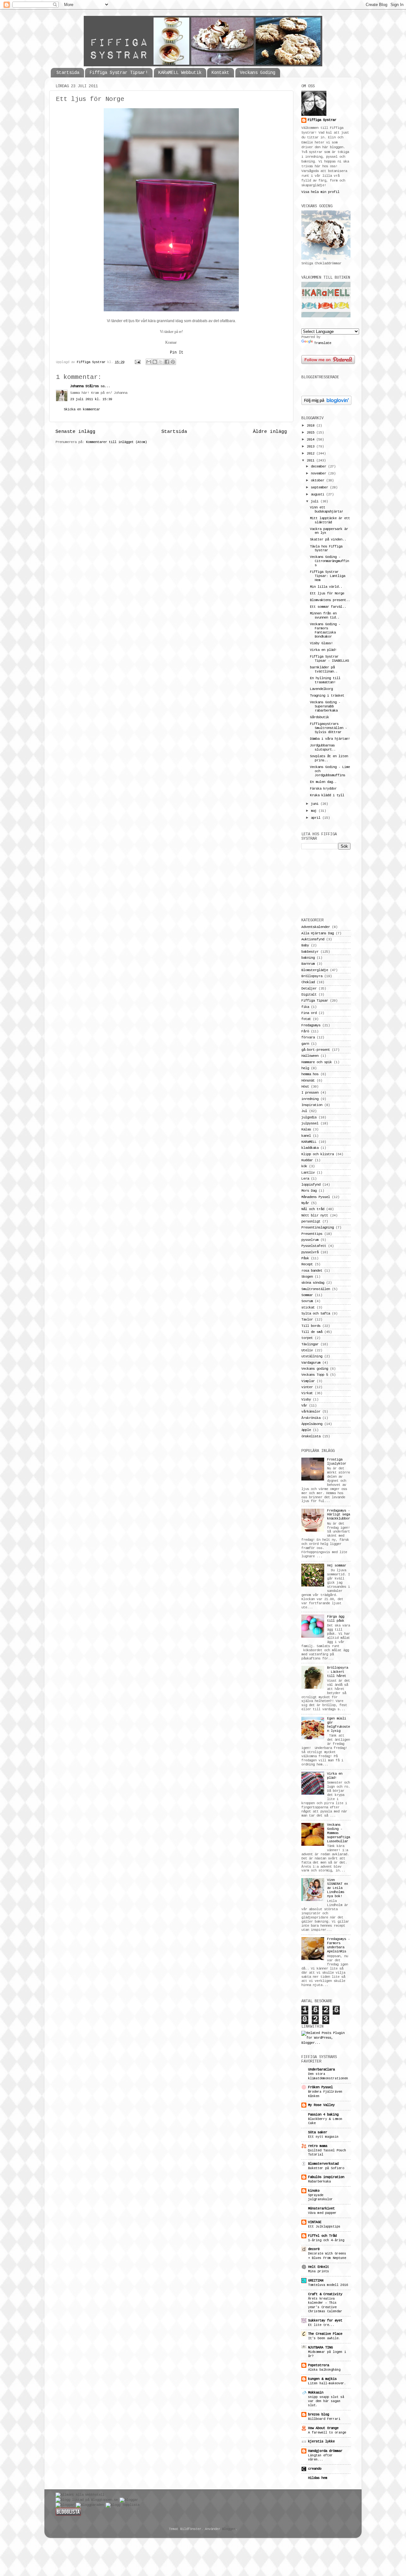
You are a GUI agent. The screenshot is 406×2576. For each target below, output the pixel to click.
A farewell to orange (327, 2433)
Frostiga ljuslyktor (337, 1462)
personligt (311, 1222)
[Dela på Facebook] (167, 362)
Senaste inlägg (75, 432)
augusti (318, 494)
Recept (307, 1264)
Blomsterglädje (315, 970)
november (319, 473)
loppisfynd (311, 1185)
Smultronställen (316, 1289)
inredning (310, 1099)
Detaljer (309, 989)
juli (316, 501)
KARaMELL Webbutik (180, 73)
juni (316, 804)
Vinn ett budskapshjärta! (327, 510)
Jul (304, 1111)
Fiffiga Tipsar (315, 1001)
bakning (308, 958)
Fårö (305, 1031)
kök (304, 1166)
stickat (308, 1308)
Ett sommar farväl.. (328, 607)
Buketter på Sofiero (326, 2168)
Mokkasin (316, 2393)
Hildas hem (318, 2478)
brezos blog (318, 2414)
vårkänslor (311, 1412)
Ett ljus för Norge (327, 593)
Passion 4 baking (323, 2115)
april (317, 818)
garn (305, 1044)
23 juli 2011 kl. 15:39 (91, 399)
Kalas (306, 1129)
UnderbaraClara (321, 2069)
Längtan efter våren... (320, 2457)
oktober (318, 480)
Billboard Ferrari (324, 2419)
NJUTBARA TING (320, 2348)
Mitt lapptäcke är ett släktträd (330, 520)
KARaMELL (309, 1142)
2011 (311, 460)
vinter (307, 1387)
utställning (312, 1356)
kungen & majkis (322, 2379)
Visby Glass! (321, 643)
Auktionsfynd (313, 939)
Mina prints (318, 2271)
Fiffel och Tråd (322, 2236)
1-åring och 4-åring (326, 2240)
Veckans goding (315, 1369)
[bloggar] (129, 2500)
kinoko (314, 2191)
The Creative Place (325, 2334)
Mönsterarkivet (321, 2208)
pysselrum (310, 1240)
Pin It (177, 353)
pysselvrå (310, 1252)
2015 (311, 433)
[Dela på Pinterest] (173, 362)
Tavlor (307, 1320)
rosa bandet (312, 1271)
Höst (305, 1087)
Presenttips (312, 1234)
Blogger (229, 2529)
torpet (307, 1338)
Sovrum (307, 1301)
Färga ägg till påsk (336, 1619)
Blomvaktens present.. (330, 600)
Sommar (307, 1295)
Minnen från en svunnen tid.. (325, 616)
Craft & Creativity (325, 2294)
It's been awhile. (324, 2338)
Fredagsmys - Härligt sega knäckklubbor (338, 1515)
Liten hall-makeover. (327, 2383)
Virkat (307, 1393)
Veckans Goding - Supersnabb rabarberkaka (325, 706)
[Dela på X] (161, 362)
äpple (306, 1430)
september (320, 487)
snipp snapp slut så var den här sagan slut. (326, 2401)
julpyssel (310, 1123)
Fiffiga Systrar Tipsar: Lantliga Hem (327, 576)
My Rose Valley (321, 2105)
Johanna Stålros (84, 386)
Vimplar (308, 1381)
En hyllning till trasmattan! (325, 680)
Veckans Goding (258, 73)
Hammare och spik (317, 1062)
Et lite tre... (321, 2325)
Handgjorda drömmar (325, 2451)
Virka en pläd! (323, 650)
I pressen (310, 1093)
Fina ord (309, 1013)
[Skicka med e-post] (149, 362)
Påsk (305, 1258)
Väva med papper (322, 2213)
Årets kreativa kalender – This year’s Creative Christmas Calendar (325, 2305)
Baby (305, 945)
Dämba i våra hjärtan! (330, 739)
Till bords (311, 1326)
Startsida (68, 73)
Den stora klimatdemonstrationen (328, 2076)
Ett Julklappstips (324, 2227)
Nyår (305, 1203)
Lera (305, 1179)
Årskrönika (311, 1418)
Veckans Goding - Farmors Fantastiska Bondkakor (325, 630)
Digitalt (309, 995)
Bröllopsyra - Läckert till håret (337, 1672)
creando (315, 2469)
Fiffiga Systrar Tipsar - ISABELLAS (329, 659)
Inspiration (312, 1105)
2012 (311, 454)
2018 (311, 426)
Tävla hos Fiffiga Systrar (326, 549)
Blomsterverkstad (323, 2164)
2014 (311, 440)
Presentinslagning (318, 1228)
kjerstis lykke (321, 2441)
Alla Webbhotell (90, 2495)
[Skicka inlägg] (138, 362)
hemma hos (310, 1074)
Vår (304, 1406)
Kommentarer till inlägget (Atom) (116, 442)
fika (305, 1007)
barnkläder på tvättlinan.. (324, 669)
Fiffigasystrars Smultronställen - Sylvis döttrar (328, 728)
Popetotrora (318, 2365)
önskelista (311, 1436)
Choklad (308, 982)
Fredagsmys (311, 1025)
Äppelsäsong (312, 1424)
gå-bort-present (316, 1050)
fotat (306, 1019)
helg (305, 1068)
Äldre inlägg (270, 432)
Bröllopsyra (312, 976)
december (319, 467)
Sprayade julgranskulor (320, 2197)
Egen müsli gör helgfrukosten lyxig (338, 1725)
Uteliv (307, 1350)
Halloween (310, 1056)
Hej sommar (337, 1566)
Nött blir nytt (315, 1215)
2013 (311, 447)
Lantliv (308, 1173)
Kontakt (220, 73)
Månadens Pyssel (316, 1197)
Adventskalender (316, 927)
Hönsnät (308, 1081)
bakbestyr (310, 952)
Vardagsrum (311, 1363)
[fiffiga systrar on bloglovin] (326, 404)
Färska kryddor (323, 789)
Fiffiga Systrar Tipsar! (119, 73)
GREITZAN (316, 2281)
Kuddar (307, 1160)
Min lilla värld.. (326, 587)
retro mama (318, 2146)
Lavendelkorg (321, 689)
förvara (308, 1037)
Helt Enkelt (318, 2267)
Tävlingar (310, 1344)
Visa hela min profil (320, 192)
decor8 (314, 2249)
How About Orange (323, 2428)
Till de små (312, 1332)
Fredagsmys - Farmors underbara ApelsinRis (338, 1945)
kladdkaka (310, 1148)
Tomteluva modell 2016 (328, 2285)
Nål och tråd (313, 1209)
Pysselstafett (314, 1246)
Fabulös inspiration (326, 2177)
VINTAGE (315, 2222)
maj (315, 811)
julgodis (309, 1117)
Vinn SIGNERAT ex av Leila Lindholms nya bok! (337, 1888)
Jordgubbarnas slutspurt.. (323, 748)
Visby (306, 1400)
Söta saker (318, 2132)
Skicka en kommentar (82, 409)
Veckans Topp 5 (315, 1375)
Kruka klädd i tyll (327, 795)
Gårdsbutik (319, 717)
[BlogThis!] (155, 362)
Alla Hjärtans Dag (318, 933)
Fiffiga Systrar (92, 362)
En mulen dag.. (323, 782)
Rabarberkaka (319, 2182)
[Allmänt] (65, 2495)
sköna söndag (313, 1283)
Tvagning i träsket (327, 696)
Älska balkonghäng (324, 2370)
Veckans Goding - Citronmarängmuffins (329, 561)
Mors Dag (309, 1191)
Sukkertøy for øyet (325, 2321)
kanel (306, 1136)
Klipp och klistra (318, 1154)
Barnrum (308, 964)
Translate (323, 343)
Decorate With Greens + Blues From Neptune (327, 2256)
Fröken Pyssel (320, 2087)
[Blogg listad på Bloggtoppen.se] (87, 2500)
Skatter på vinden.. (328, 540)
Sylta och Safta (316, 1314)
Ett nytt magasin (323, 2137)
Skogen (307, 1277)
